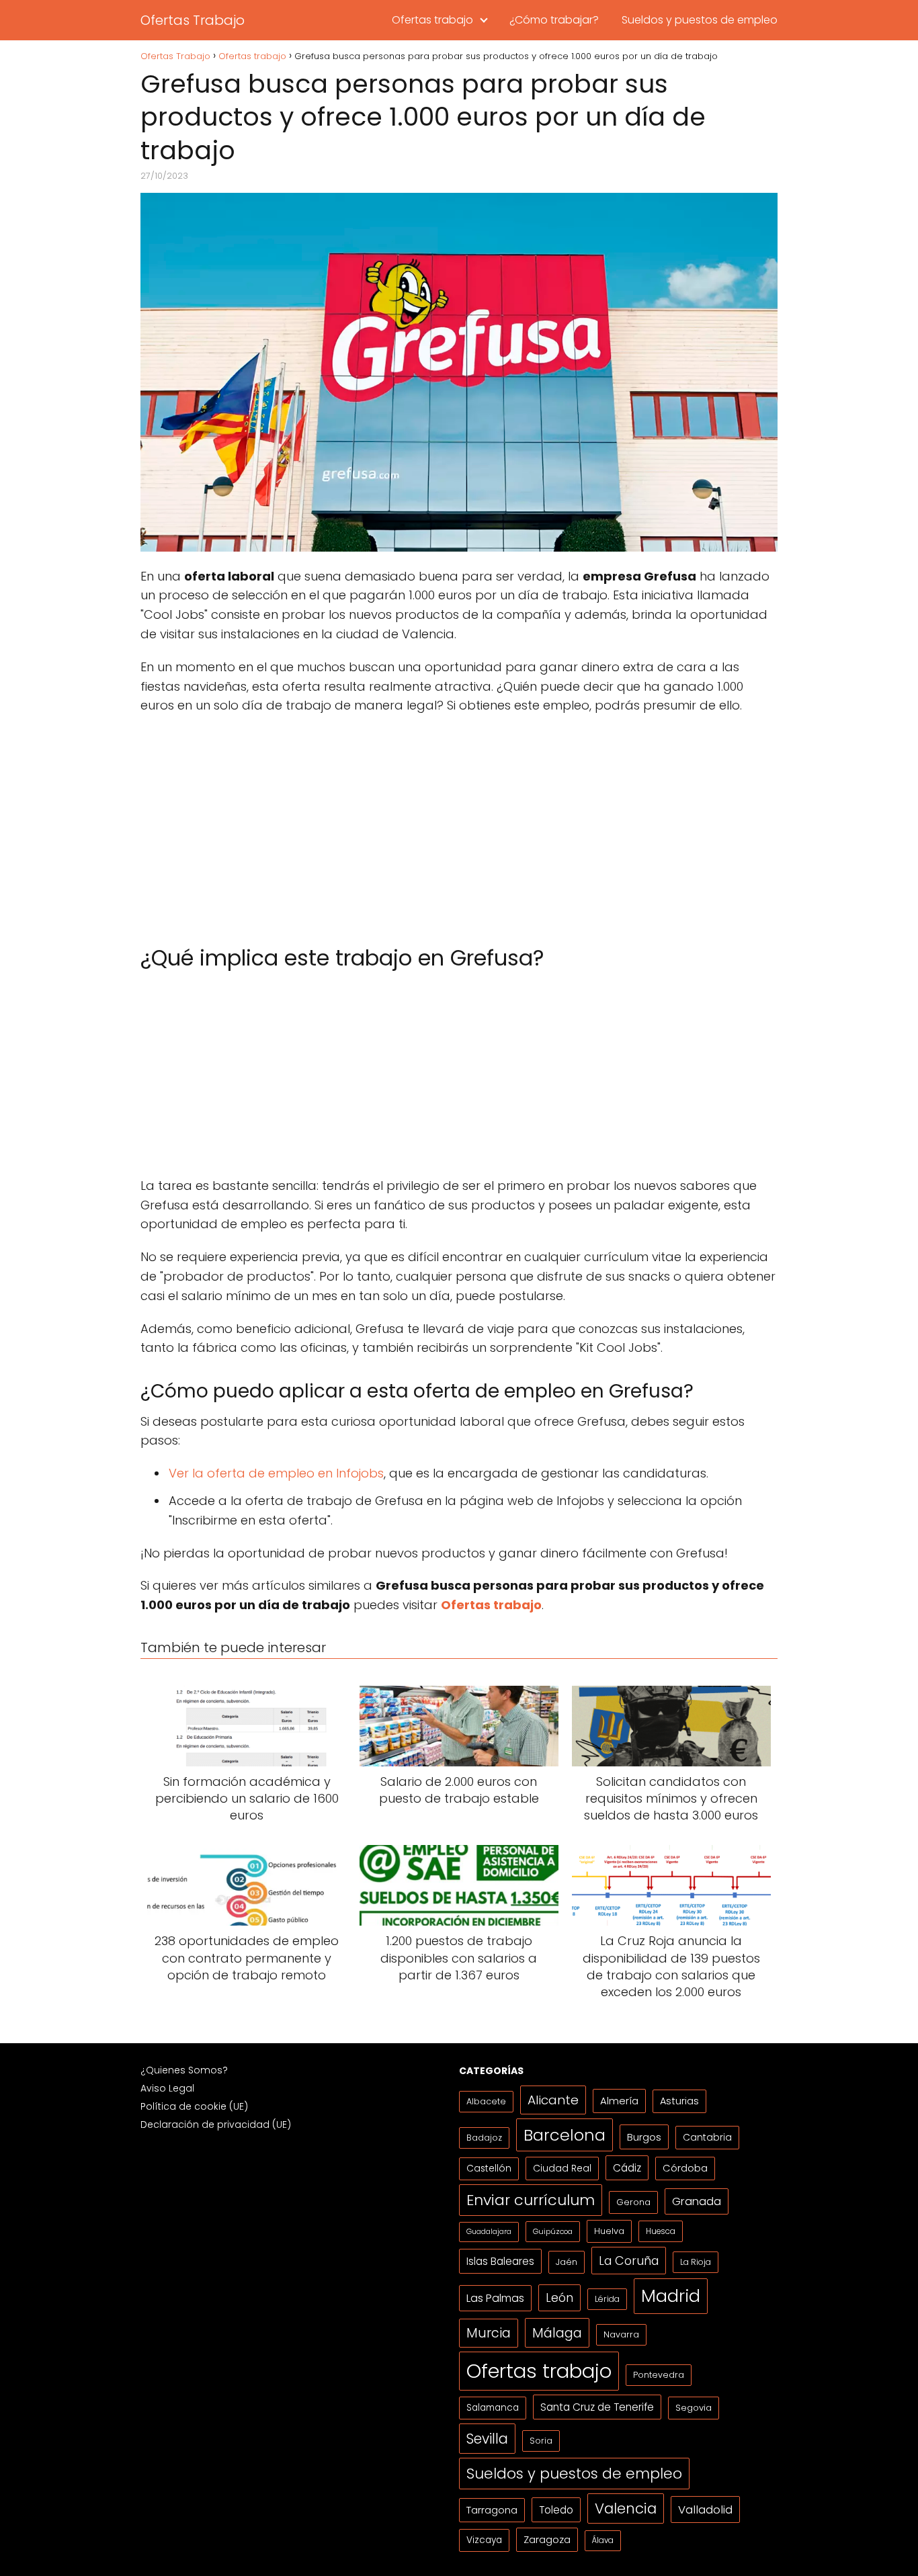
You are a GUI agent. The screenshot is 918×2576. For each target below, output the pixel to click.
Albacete (486, 2101)
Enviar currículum (531, 2200)
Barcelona (565, 2135)
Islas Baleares (500, 2261)
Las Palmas (495, 2298)
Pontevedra (659, 2375)
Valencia (626, 2508)
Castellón (489, 2169)
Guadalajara (489, 2232)
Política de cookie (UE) (194, 2106)
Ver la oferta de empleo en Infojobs (276, 1473)
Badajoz (484, 2138)
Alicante (553, 2100)
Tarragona (492, 2510)
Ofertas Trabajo (193, 20)
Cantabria (707, 2137)
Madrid (671, 2296)
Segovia (694, 2408)
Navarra (621, 2334)
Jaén (567, 2262)
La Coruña (629, 2261)
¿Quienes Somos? (184, 2070)
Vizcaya (484, 2540)
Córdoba (685, 2168)
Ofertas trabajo (432, 20)
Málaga (557, 2333)
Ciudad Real (562, 2168)
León (559, 2298)
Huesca (661, 2231)
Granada (697, 2201)
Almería (619, 2101)
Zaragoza (547, 2539)
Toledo (556, 2510)
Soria (541, 2441)
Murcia (489, 2333)
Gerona (633, 2202)
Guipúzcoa (553, 2231)
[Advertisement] (459, 823)
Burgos (644, 2137)
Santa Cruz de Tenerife (597, 2407)
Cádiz (627, 2168)
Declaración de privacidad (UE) (216, 2124)
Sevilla (487, 2439)
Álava (603, 2540)
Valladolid (705, 2509)
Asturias (679, 2101)
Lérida (607, 2299)
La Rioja (696, 2262)
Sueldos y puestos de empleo (700, 20)
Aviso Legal (167, 2088)
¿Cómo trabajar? (554, 20)
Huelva (609, 2231)
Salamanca (493, 2408)
